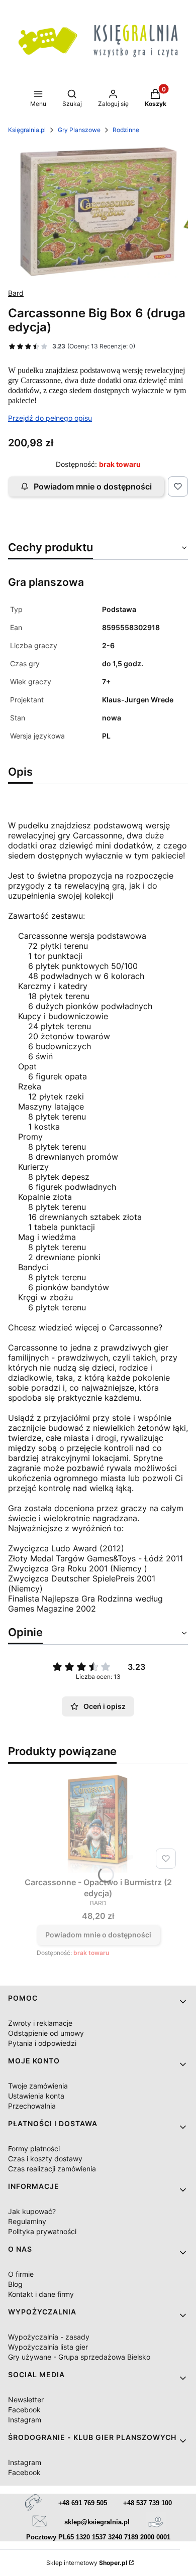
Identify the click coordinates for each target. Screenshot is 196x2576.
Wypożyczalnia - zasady (49, 2337)
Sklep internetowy (87, 2563)
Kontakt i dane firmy (41, 2294)
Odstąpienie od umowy (46, 2033)
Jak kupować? (32, 2211)
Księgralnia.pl (27, 130)
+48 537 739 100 (148, 2503)
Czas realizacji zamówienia (52, 2169)
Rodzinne (126, 130)
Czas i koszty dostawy (45, 2159)
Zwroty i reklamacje (40, 2023)
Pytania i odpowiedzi (42, 2043)
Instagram (25, 2420)
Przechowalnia (32, 2106)
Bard (16, 293)
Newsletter (26, 2400)
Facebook (24, 2410)
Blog (15, 2284)
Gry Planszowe (79, 130)
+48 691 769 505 (83, 2503)
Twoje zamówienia (38, 2086)
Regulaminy (27, 2221)
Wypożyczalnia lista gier (48, 2347)
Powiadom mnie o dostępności (93, 486)
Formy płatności (34, 2149)
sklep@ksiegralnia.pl (97, 2522)
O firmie (21, 2274)
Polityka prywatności (42, 2231)
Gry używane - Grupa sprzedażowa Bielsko (79, 2357)
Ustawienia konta (36, 2096)
